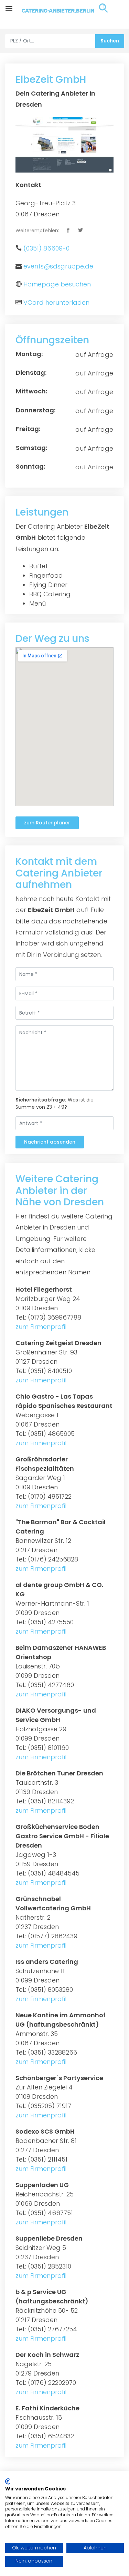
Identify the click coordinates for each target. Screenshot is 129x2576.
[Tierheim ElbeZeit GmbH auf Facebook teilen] (69, 231)
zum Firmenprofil (41, 1327)
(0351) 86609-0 (46, 248)
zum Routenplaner (47, 823)
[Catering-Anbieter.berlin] (65, 14)
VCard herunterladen (56, 302)
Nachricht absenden (50, 1142)
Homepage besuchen (57, 284)
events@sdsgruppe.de (58, 266)
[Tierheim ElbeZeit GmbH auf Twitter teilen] (81, 231)
